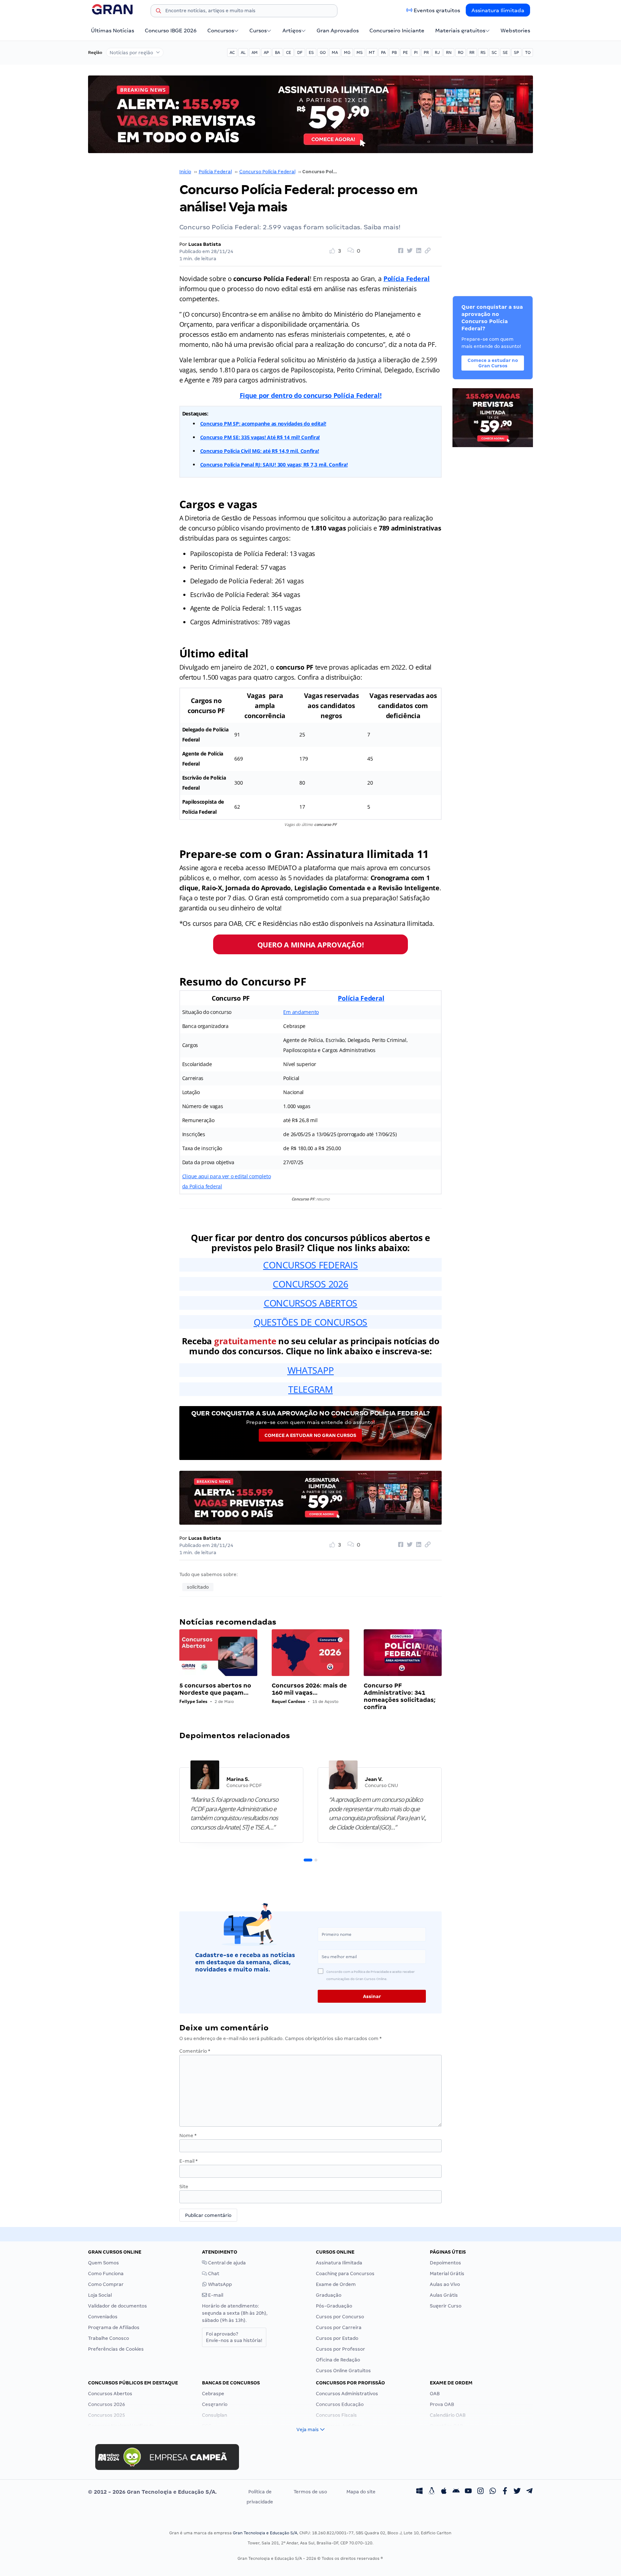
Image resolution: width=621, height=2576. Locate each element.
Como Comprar (106, 2284)
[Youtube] (468, 2492)
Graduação (329, 2295)
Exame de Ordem (336, 2284)
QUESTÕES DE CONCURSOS (310, 1322)
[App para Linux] (432, 2492)
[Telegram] (529, 2492)
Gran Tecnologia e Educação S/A (265, 2533)
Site (184, 2187)
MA (335, 52)
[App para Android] (456, 2492)
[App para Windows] (419, 2492)
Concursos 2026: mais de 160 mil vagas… (309, 1689)
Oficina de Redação (338, 2360)
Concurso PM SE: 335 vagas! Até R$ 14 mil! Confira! (260, 437)
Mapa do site (361, 2492)
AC (232, 52)
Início (185, 172)
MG (347, 52)
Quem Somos (103, 2263)
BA (277, 52)
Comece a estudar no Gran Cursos (310, 1435)
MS (360, 52)
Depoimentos (445, 2263)
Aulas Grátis (444, 2295)
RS (483, 52)
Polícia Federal (215, 172)
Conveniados (103, 2317)
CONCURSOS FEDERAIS (310, 1265)
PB (394, 52)
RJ (437, 52)
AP (266, 52)
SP (516, 52)
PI (416, 52)
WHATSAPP (311, 1370)
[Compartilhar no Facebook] (400, 251)
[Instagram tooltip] (480, 2492)
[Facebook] (505, 2492)
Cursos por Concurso (340, 2317)
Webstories (515, 31)
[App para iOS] (444, 2492)
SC (494, 52)
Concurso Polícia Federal (267, 172)
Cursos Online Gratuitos (343, 2371)
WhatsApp (219, 2284)
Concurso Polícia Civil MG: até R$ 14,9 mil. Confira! (260, 451)
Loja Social (100, 2295)
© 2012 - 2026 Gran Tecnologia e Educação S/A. (152, 2492)
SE (505, 52)
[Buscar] (158, 12)
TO (528, 52)
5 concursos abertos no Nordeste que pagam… (215, 1689)
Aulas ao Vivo (445, 2284)
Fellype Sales (193, 1701)
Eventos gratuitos (437, 10)
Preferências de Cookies (116, 2349)
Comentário (195, 2051)
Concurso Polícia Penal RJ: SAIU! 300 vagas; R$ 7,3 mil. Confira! (274, 465)
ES (311, 52)
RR (472, 52)
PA (383, 52)
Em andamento (301, 1012)
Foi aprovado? (234, 2337)
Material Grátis (447, 2274)
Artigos (292, 31)
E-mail (188, 2161)
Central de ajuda (226, 2263)
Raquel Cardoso (288, 1701)
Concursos (221, 31)
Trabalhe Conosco (109, 2338)
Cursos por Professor (341, 2349)
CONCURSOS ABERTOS (310, 1303)
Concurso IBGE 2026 (171, 31)
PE (405, 52)
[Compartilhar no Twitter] (409, 251)
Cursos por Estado (337, 2338)
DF (300, 52)
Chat (213, 2274)
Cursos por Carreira (339, 2327)
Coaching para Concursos (345, 2274)
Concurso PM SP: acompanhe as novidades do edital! (263, 424)
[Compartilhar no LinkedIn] (418, 251)
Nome (188, 2136)
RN (449, 52)
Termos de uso (310, 2492)
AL (243, 52)
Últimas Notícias (112, 31)
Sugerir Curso (446, 2306)
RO (461, 52)
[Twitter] (517, 2492)
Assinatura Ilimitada (498, 10)
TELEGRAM (310, 1389)
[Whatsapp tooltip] (493, 2492)
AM (255, 52)
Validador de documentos (118, 2306)
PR (426, 52)
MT (372, 52)
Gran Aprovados (338, 31)
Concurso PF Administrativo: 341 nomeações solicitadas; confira (400, 1696)
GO (323, 52)
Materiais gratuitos (460, 31)
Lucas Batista (205, 244)
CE (289, 52)
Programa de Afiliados (114, 2327)
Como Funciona (106, 2274)
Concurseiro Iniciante (397, 31)
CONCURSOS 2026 (310, 1284)
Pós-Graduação (334, 2306)
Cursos (258, 31)
